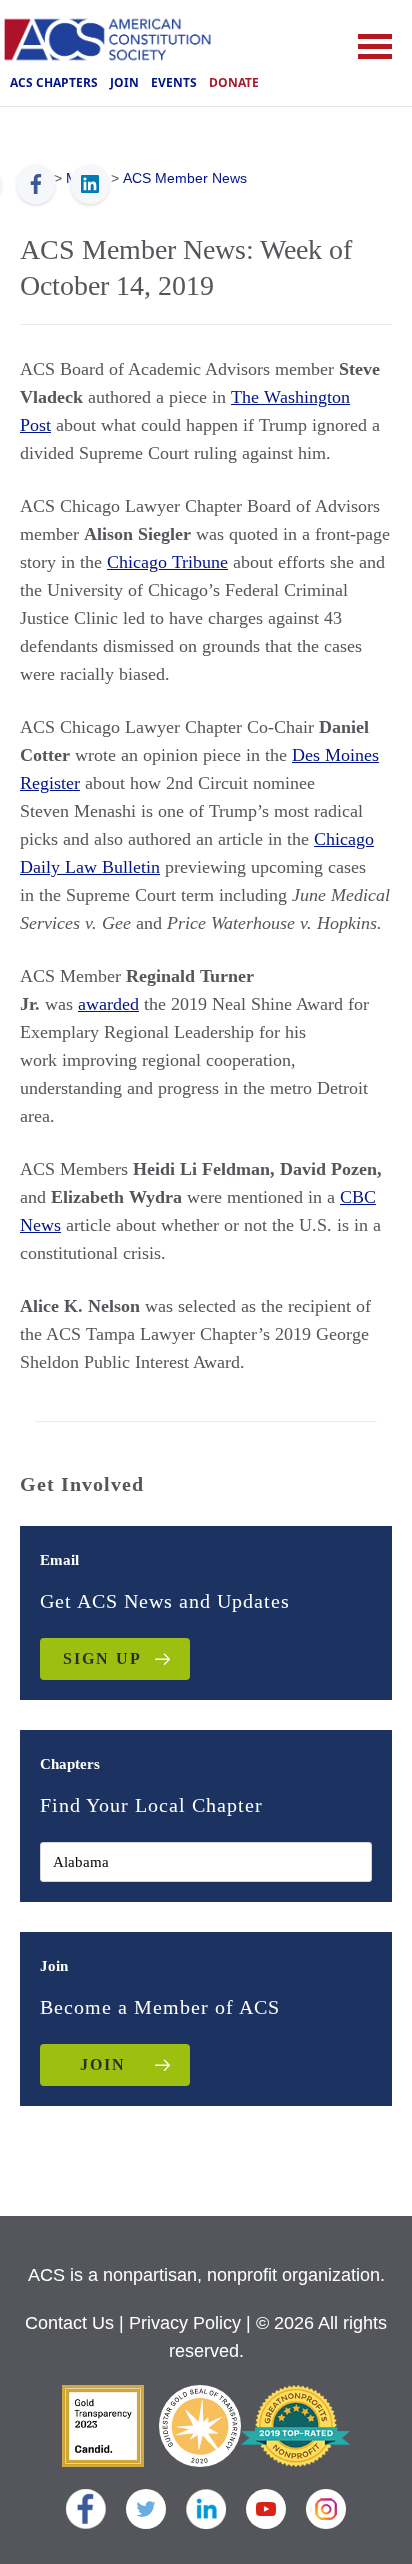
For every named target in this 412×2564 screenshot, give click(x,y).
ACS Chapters (54, 82)
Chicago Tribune (167, 562)
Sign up (102, 1658)
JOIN (103, 2064)
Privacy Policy (185, 2323)
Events (174, 82)
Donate (234, 82)
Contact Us (69, 2323)
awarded (108, 1004)
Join (124, 82)
